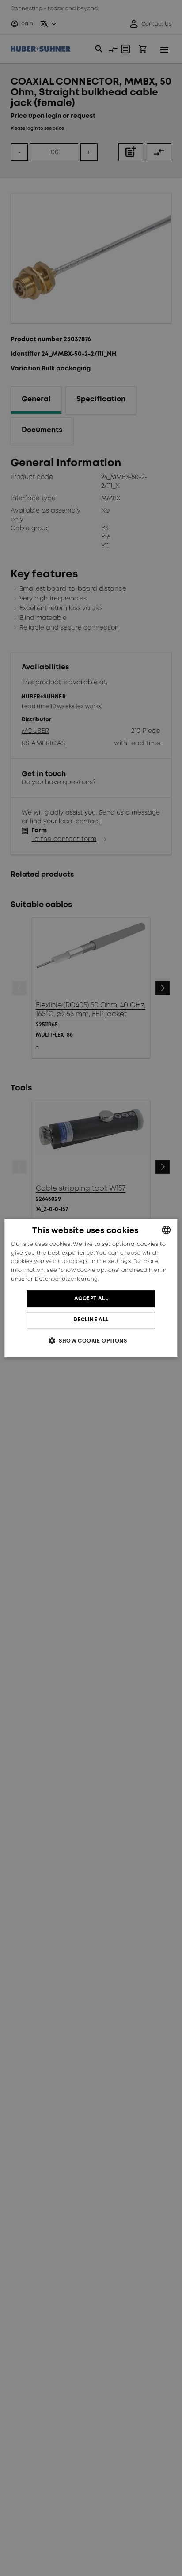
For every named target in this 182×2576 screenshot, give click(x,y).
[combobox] (167, 1230)
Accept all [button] (91, 1299)
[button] (91, 1341)
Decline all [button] (91, 1320)
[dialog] (91, 1288)
